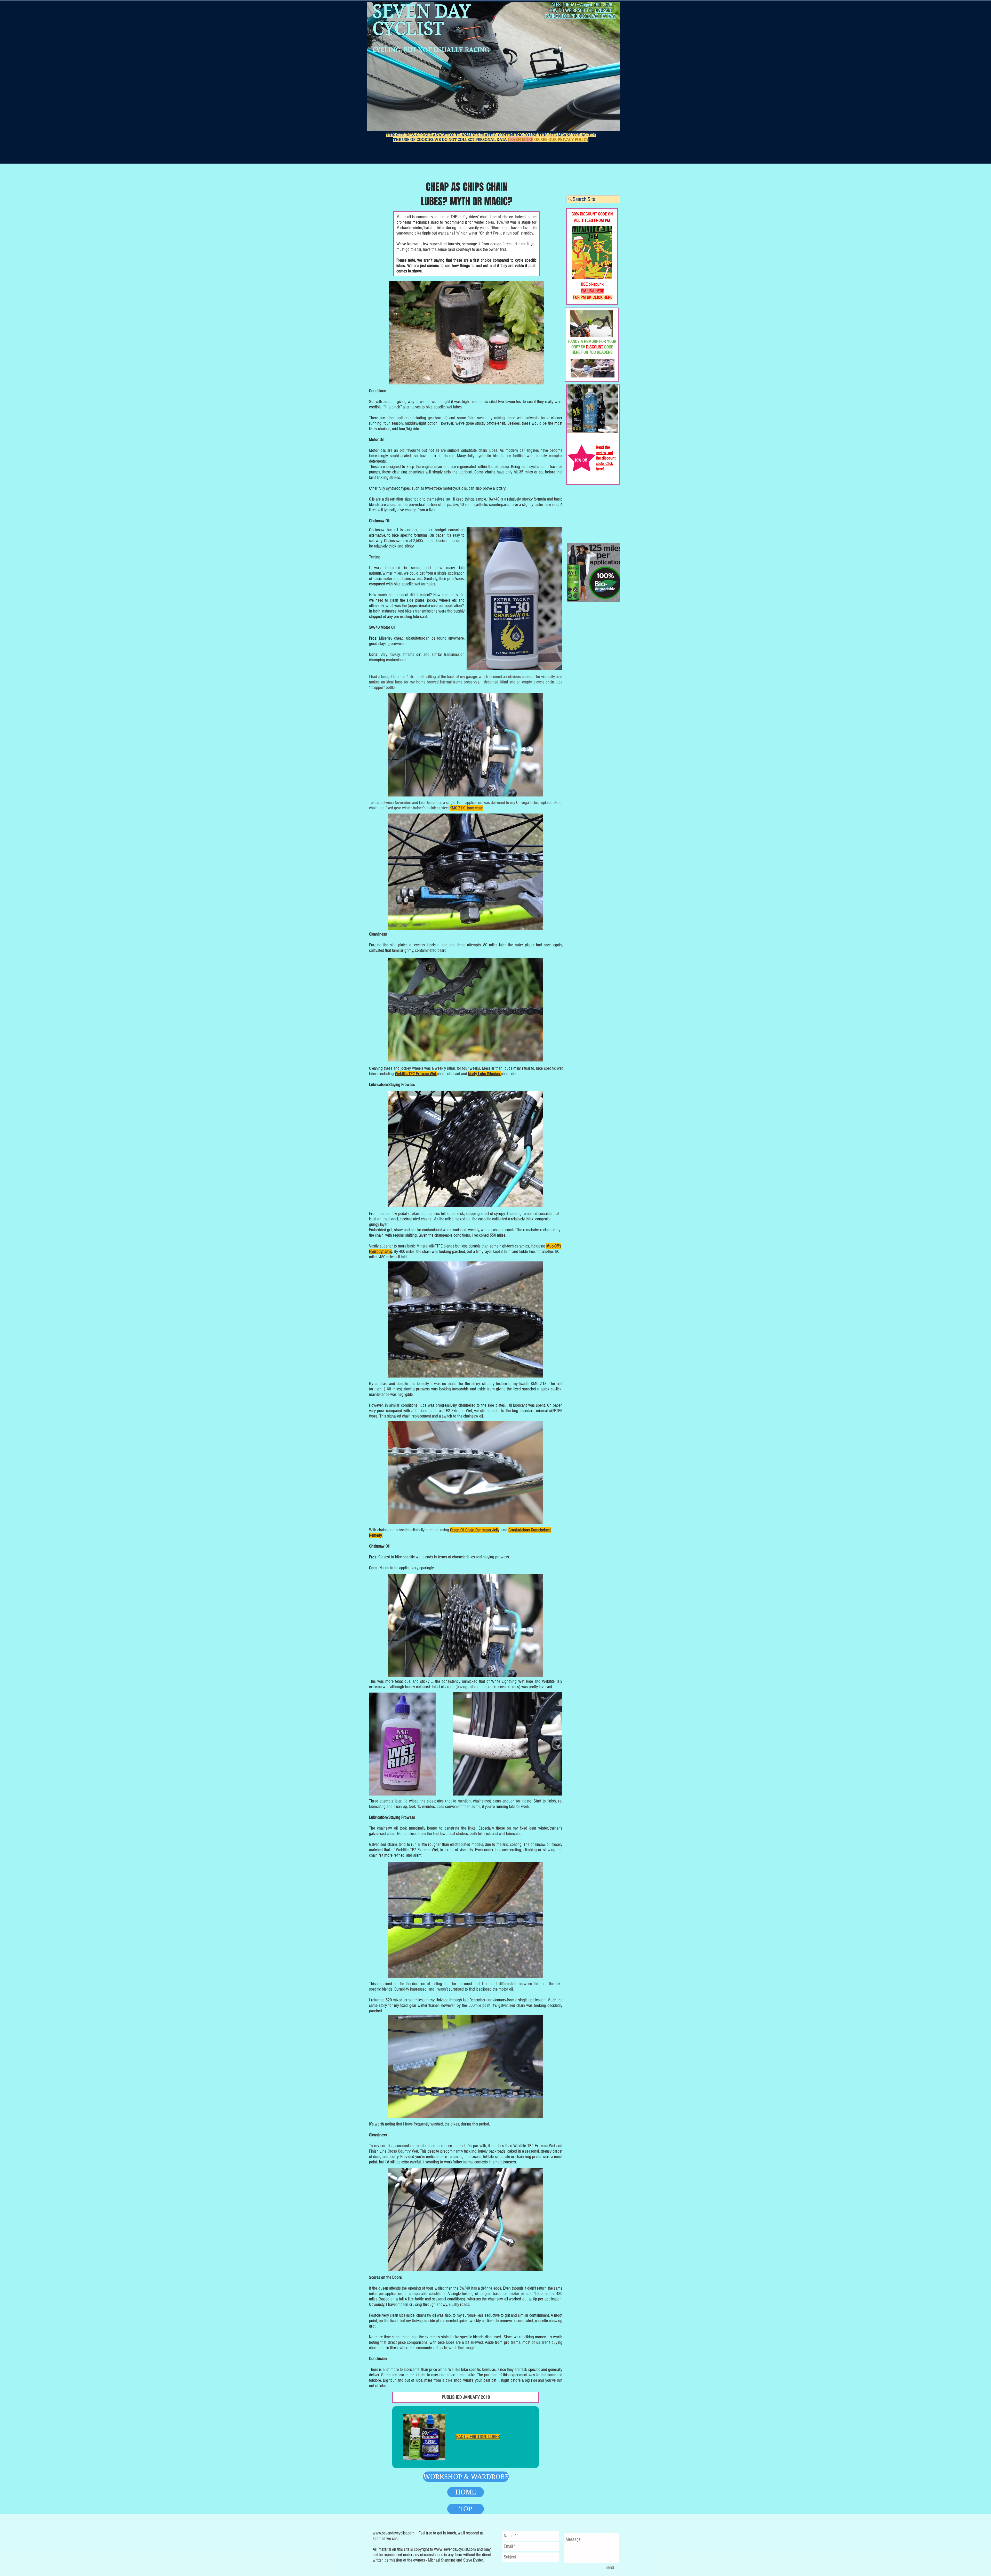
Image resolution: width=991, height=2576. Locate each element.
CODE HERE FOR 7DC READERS (592, 350)
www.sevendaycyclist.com (394, 2533)
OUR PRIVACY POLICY (568, 140)
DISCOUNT (595, 347)
